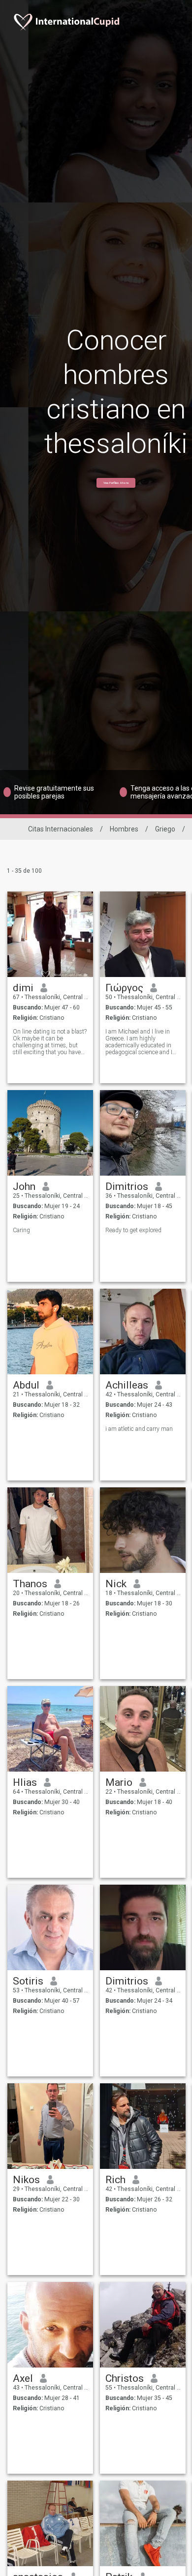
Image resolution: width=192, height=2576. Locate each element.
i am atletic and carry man (139, 1429)
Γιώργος (124, 988)
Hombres (124, 829)
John (24, 1186)
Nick (116, 1584)
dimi (23, 988)
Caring (21, 1230)
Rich (115, 2180)
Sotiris (28, 1981)
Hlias (25, 1782)
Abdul (26, 1385)
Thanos (30, 1584)
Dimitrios (127, 1186)
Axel (23, 2378)
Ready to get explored (133, 1230)
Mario (119, 1782)
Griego (165, 829)
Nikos (26, 2180)
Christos (125, 2378)
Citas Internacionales (61, 829)
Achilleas (127, 1385)
